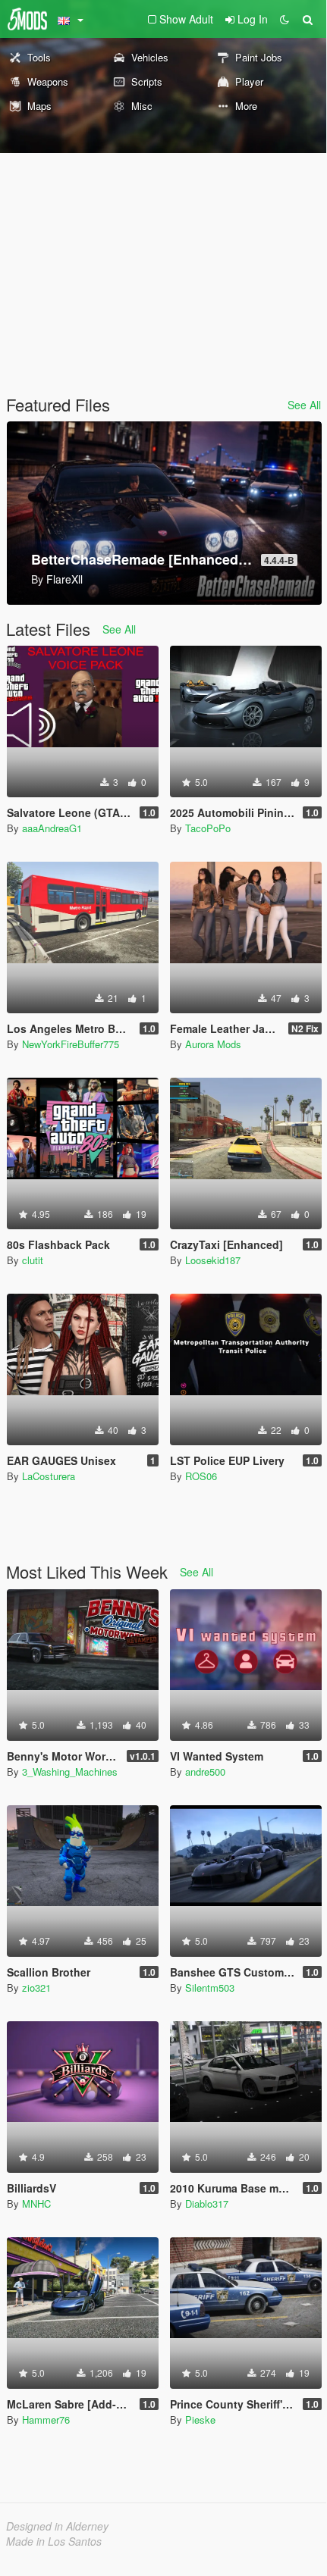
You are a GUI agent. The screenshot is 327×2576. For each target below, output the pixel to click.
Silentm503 (210, 1988)
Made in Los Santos (54, 2541)
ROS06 (201, 1476)
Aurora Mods (213, 1044)
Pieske (200, 2419)
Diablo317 (207, 2204)
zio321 (36, 1988)
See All (304, 405)
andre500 (205, 1772)
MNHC (36, 2204)
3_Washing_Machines (70, 1772)
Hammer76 (46, 2419)
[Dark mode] (285, 19)
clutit (33, 1260)
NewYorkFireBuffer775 (71, 1044)
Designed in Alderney (57, 2526)
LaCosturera (49, 1476)
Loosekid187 (213, 1260)
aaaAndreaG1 (52, 828)
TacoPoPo (208, 828)
